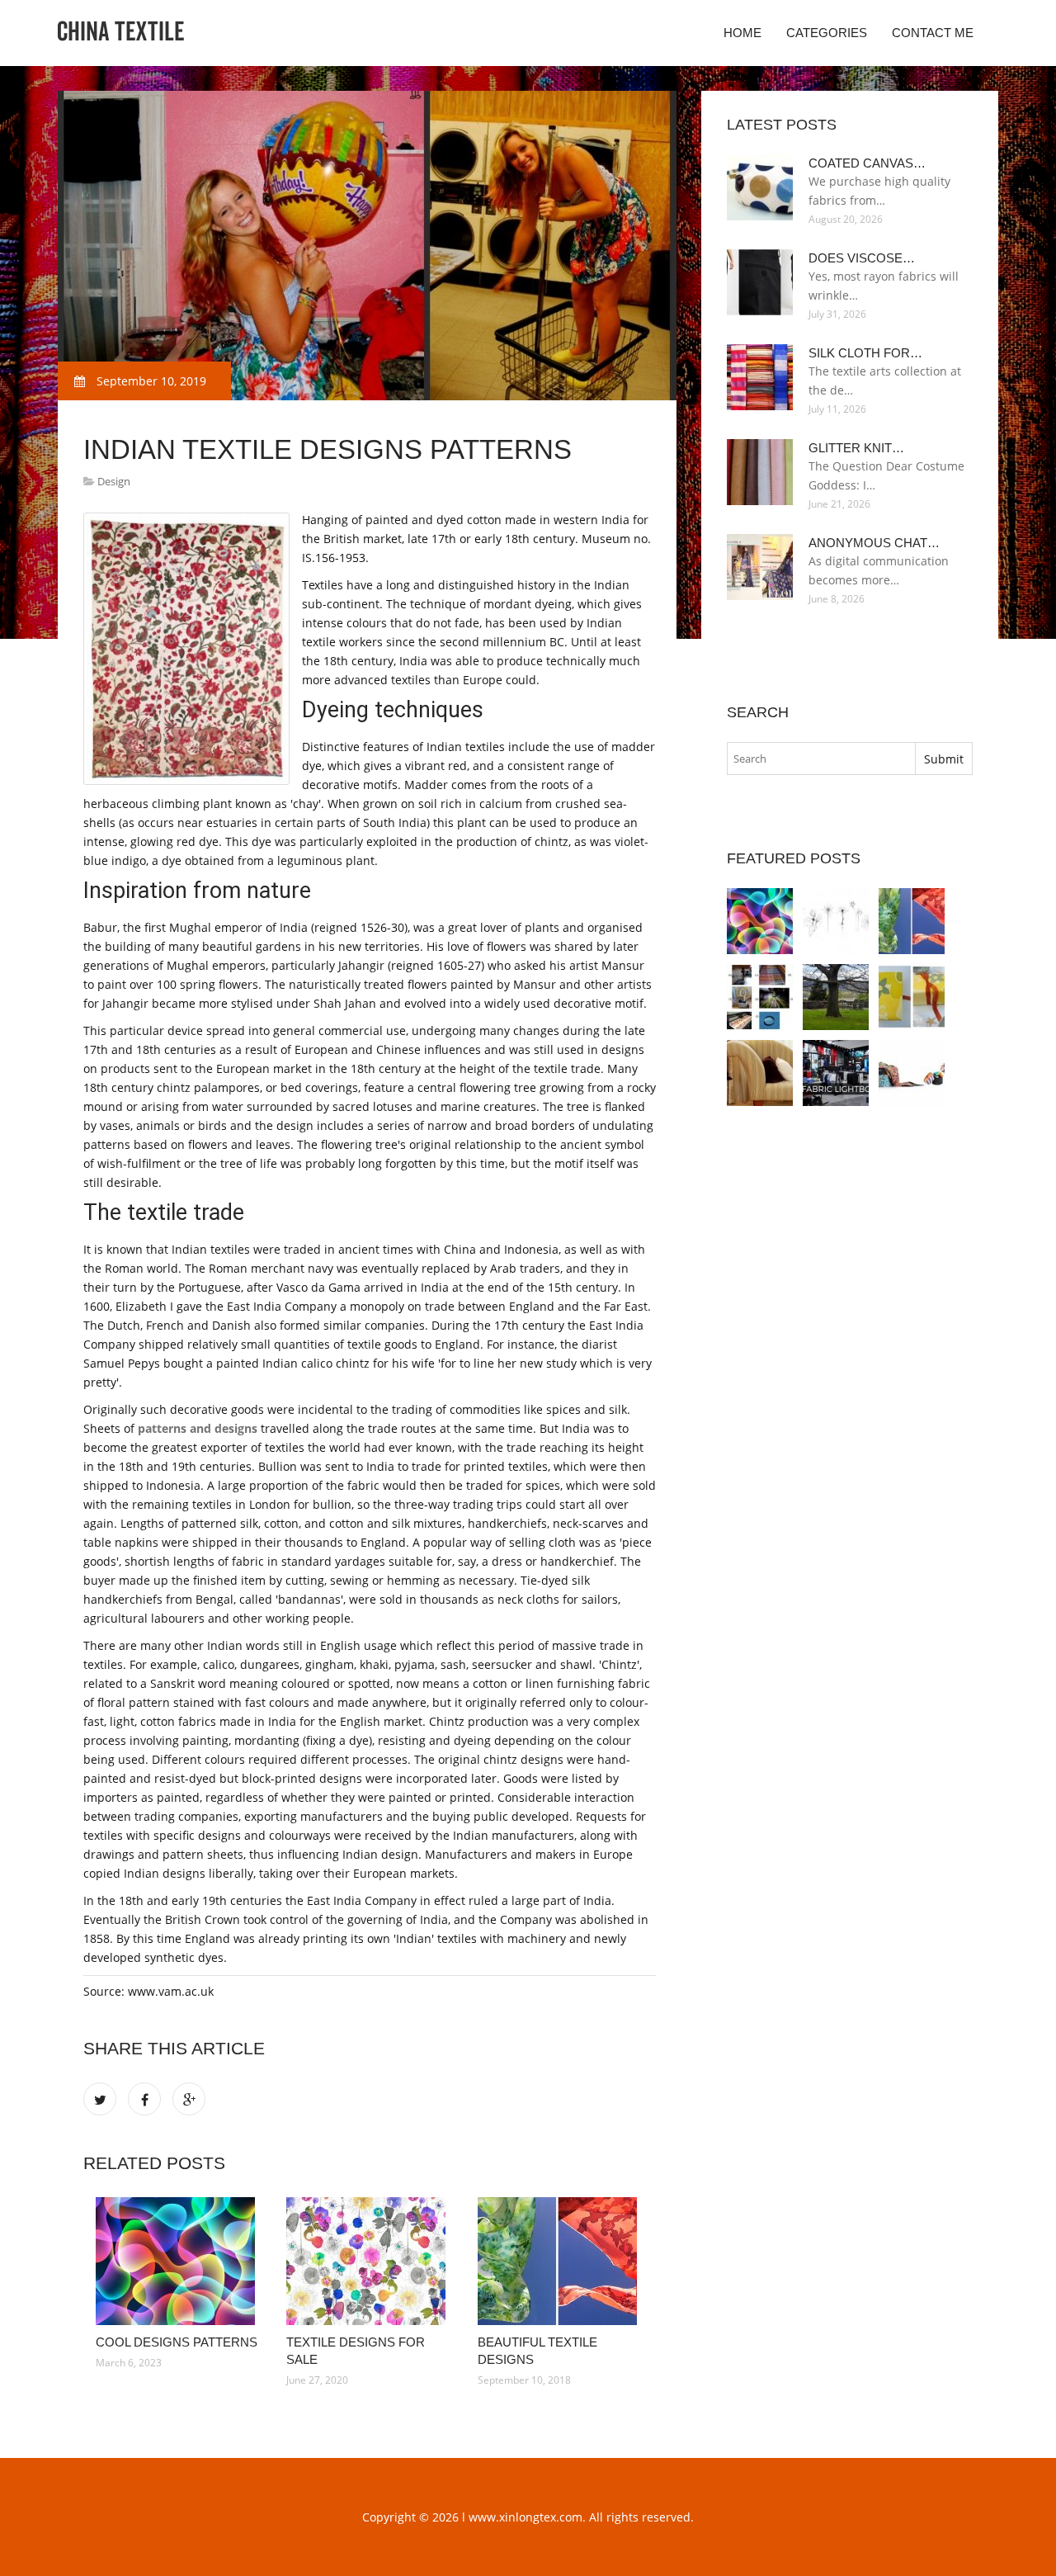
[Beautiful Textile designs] (561, 2261)
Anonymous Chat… (874, 543)
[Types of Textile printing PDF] (760, 997)
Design (114, 481)
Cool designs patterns (177, 2342)
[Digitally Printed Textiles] (760, 1073)
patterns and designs (198, 1428)
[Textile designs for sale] (369, 2261)
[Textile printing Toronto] (836, 1073)
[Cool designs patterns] (179, 2261)
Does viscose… (862, 258)
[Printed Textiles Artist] (836, 997)
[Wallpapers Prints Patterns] (912, 997)
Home (742, 33)
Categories (827, 33)
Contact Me (933, 33)
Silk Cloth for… (865, 353)
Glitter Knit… (856, 448)
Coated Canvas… (867, 163)
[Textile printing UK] (912, 1073)
